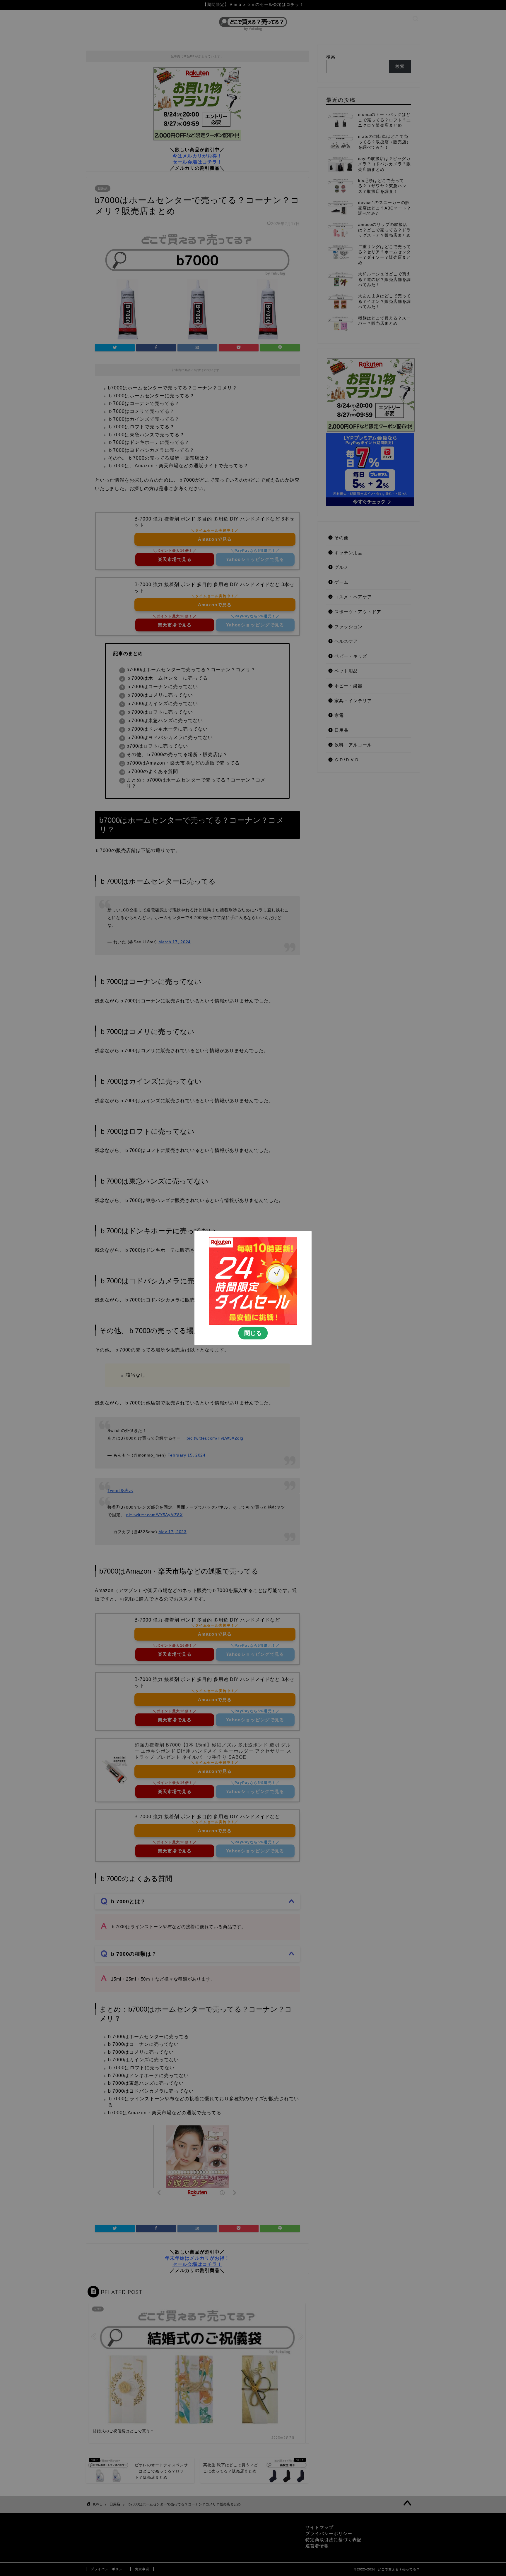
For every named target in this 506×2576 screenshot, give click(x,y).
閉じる (253, 1333)
